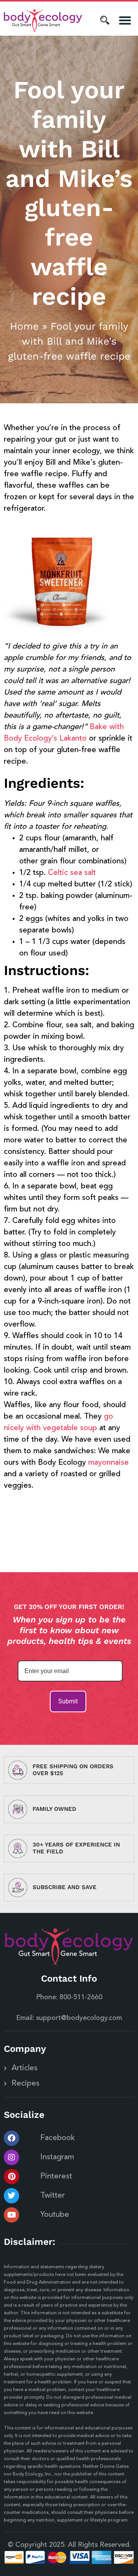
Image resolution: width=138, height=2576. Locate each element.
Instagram (57, 2157)
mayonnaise (108, 1463)
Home (24, 326)
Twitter (53, 2196)
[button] (125, 21)
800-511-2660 (81, 1997)
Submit (68, 1701)
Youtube (55, 2215)
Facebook (58, 2138)
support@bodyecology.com (79, 2018)
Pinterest (56, 2177)
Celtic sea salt (72, 873)
